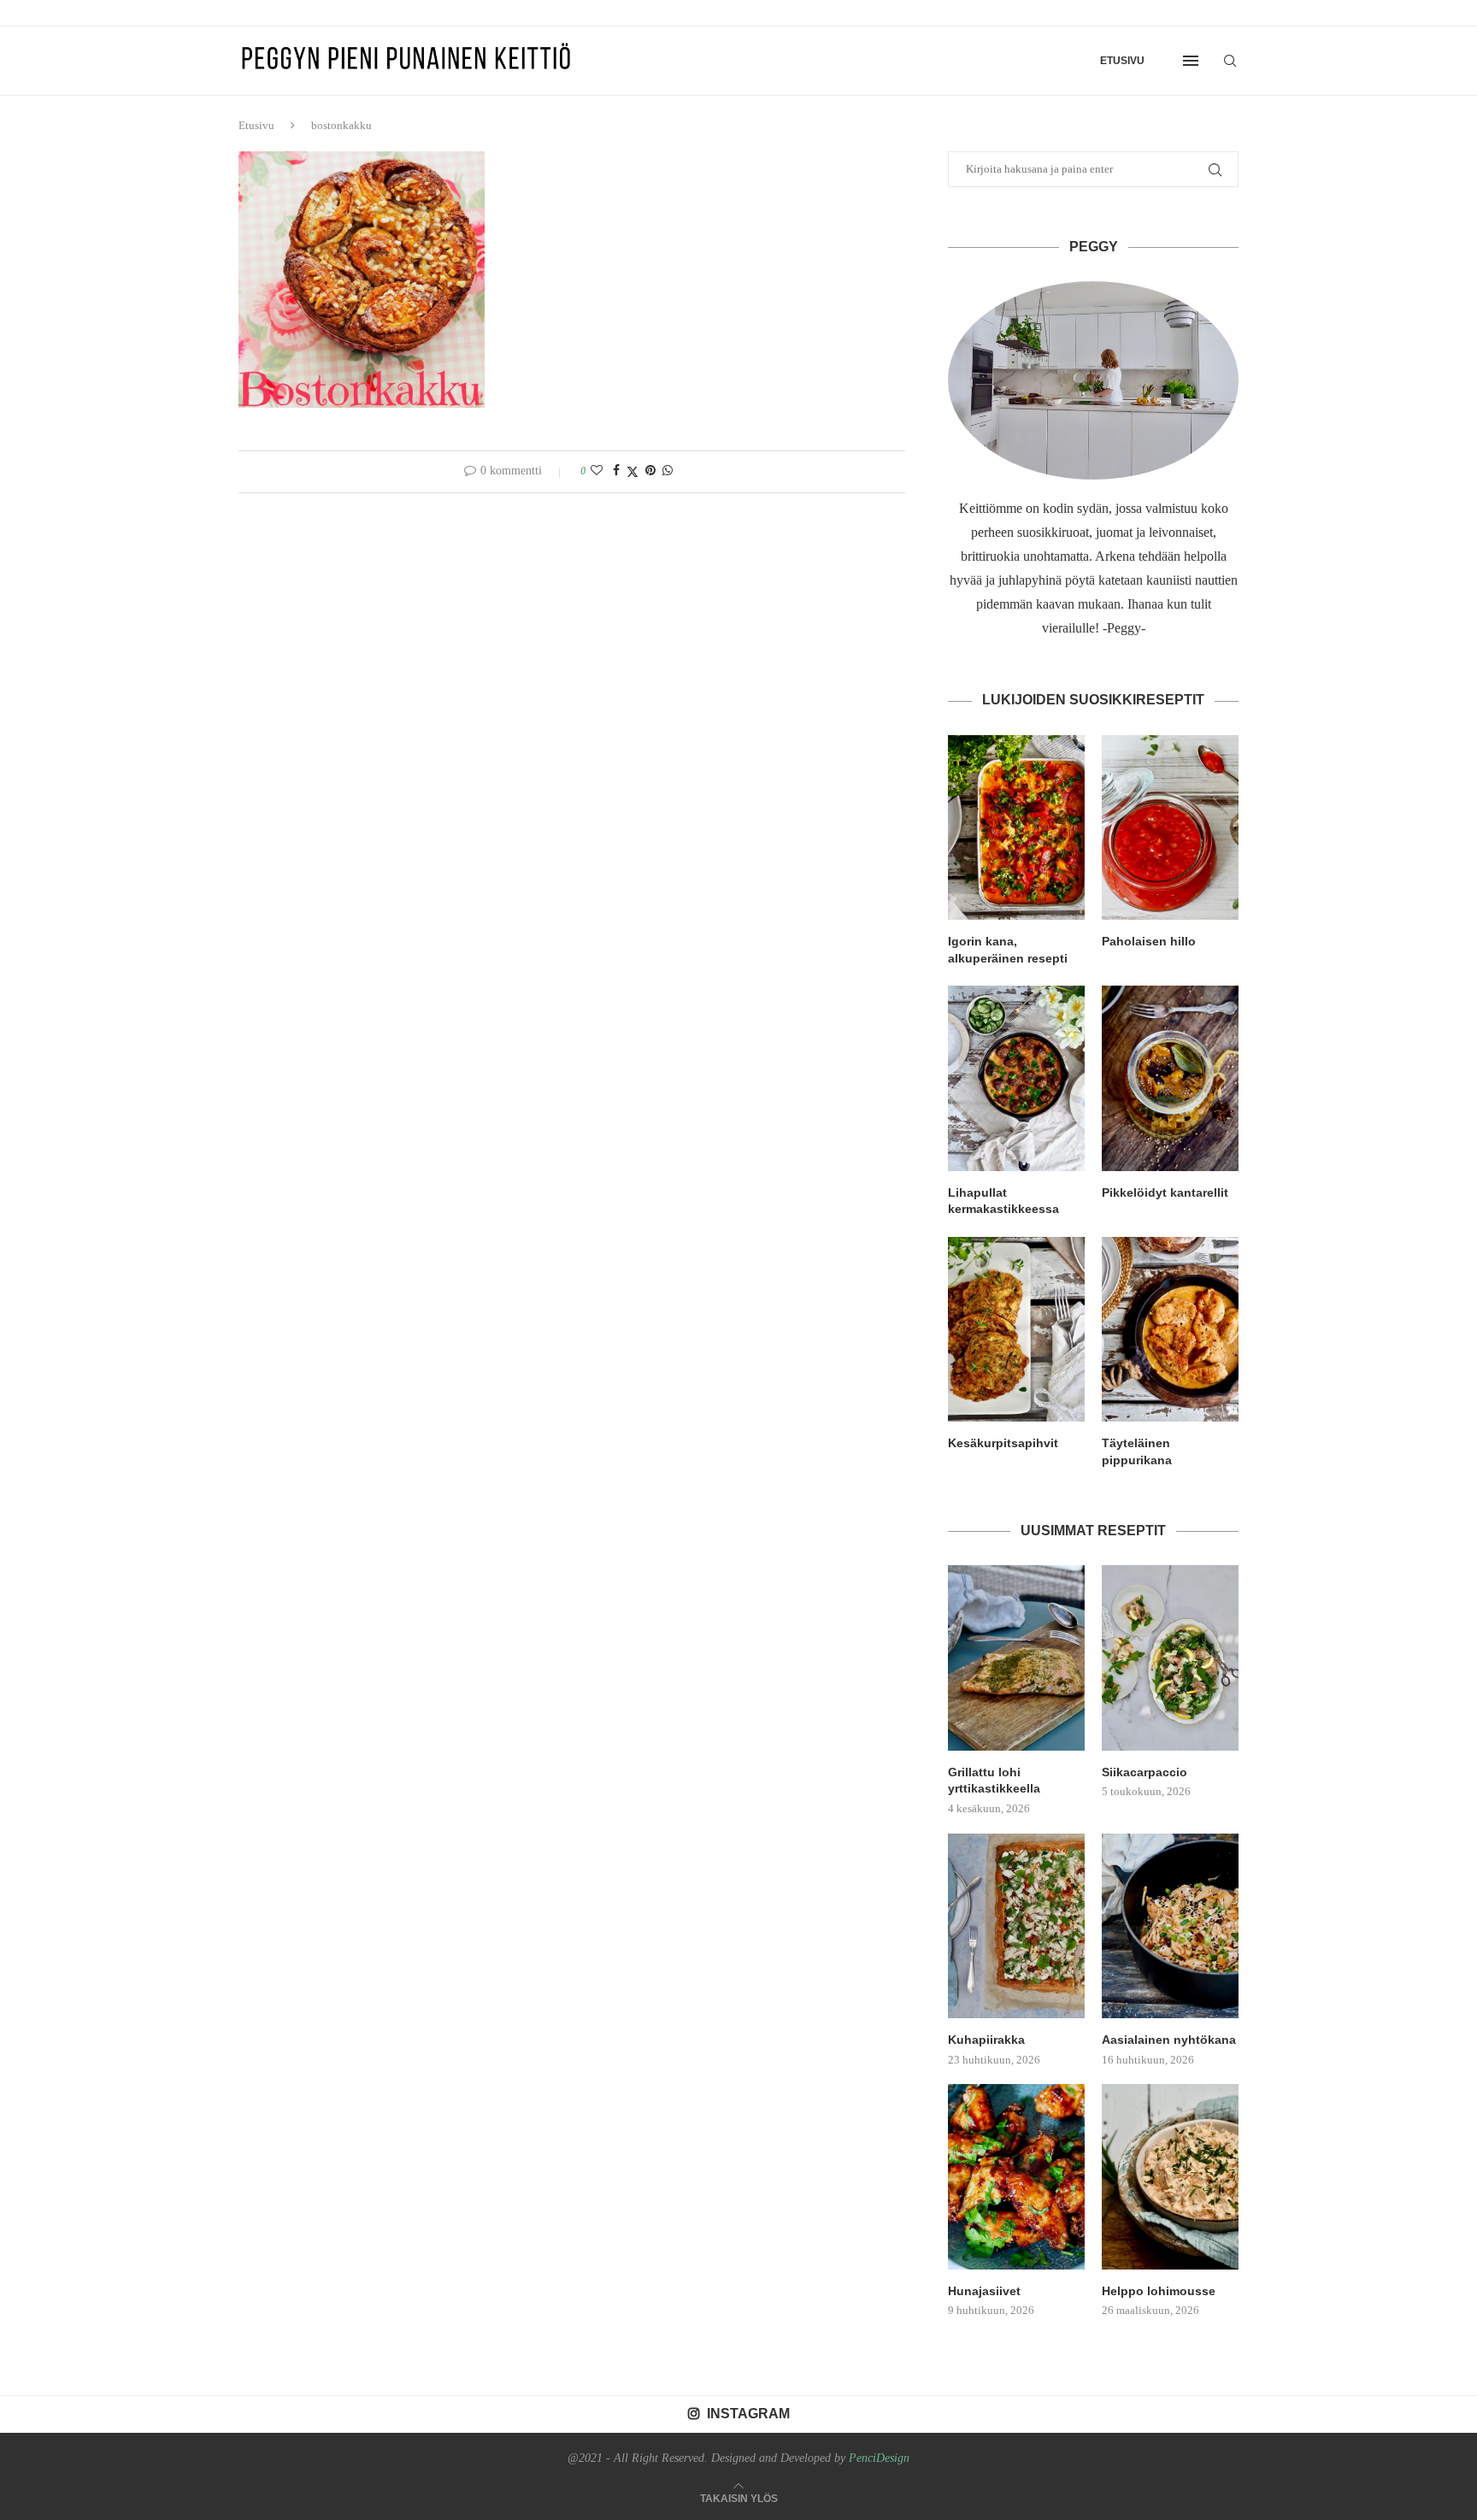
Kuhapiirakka (986, 2040)
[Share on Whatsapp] (668, 471)
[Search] (1230, 61)
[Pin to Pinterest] (650, 471)
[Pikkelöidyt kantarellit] (1170, 1078)
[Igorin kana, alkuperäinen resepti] (1016, 827)
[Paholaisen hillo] (1170, 827)
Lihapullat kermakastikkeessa (1003, 1201)
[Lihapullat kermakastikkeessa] (1016, 1078)
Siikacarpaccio (1145, 1772)
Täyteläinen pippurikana (1137, 1451)
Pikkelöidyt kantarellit (1165, 1192)
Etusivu (1122, 61)
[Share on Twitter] (633, 472)
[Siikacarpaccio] (1170, 1657)
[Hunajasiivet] (1016, 2176)
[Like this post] (597, 471)
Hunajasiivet (984, 2291)
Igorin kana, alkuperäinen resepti (1008, 950)
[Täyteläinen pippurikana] (1170, 1329)
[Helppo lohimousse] (1170, 2176)
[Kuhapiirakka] (1016, 1926)
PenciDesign (879, 2458)
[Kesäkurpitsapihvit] (1016, 1329)
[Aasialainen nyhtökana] (1170, 1926)
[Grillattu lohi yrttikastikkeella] (1016, 1657)
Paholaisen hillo (1149, 941)
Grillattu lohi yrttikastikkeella (994, 1781)
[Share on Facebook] (616, 471)
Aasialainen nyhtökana (1169, 2040)
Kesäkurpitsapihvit (1003, 1443)
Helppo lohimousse (1159, 2291)
